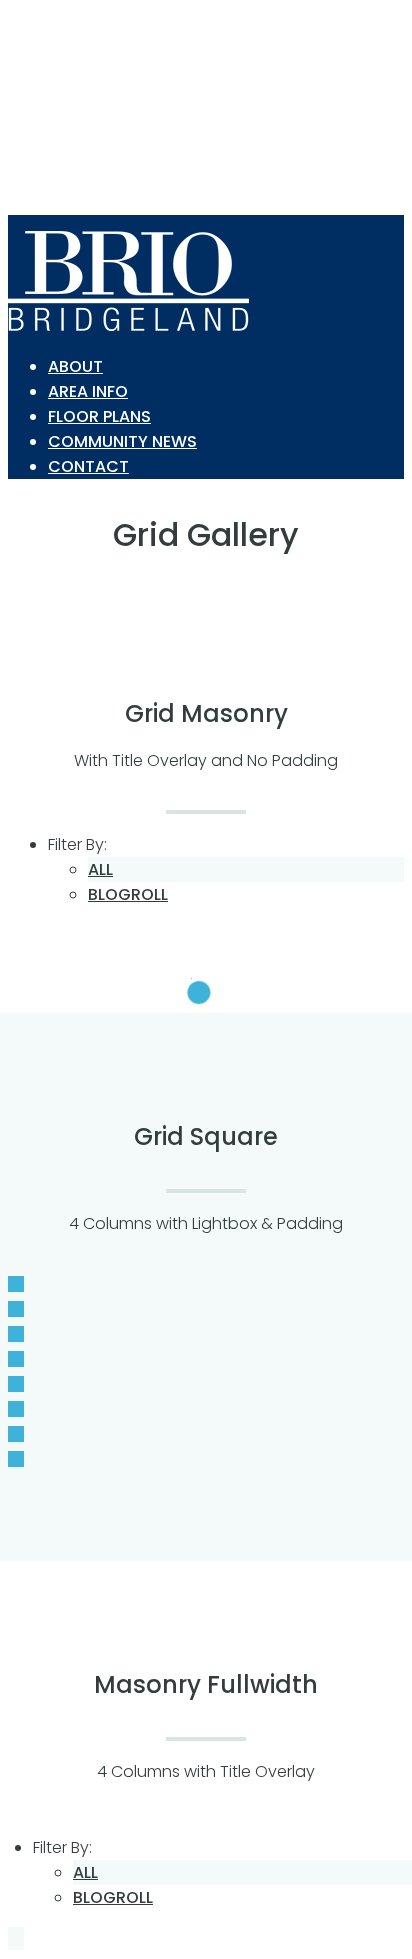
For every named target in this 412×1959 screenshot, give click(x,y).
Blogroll (128, 894)
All (100, 869)
